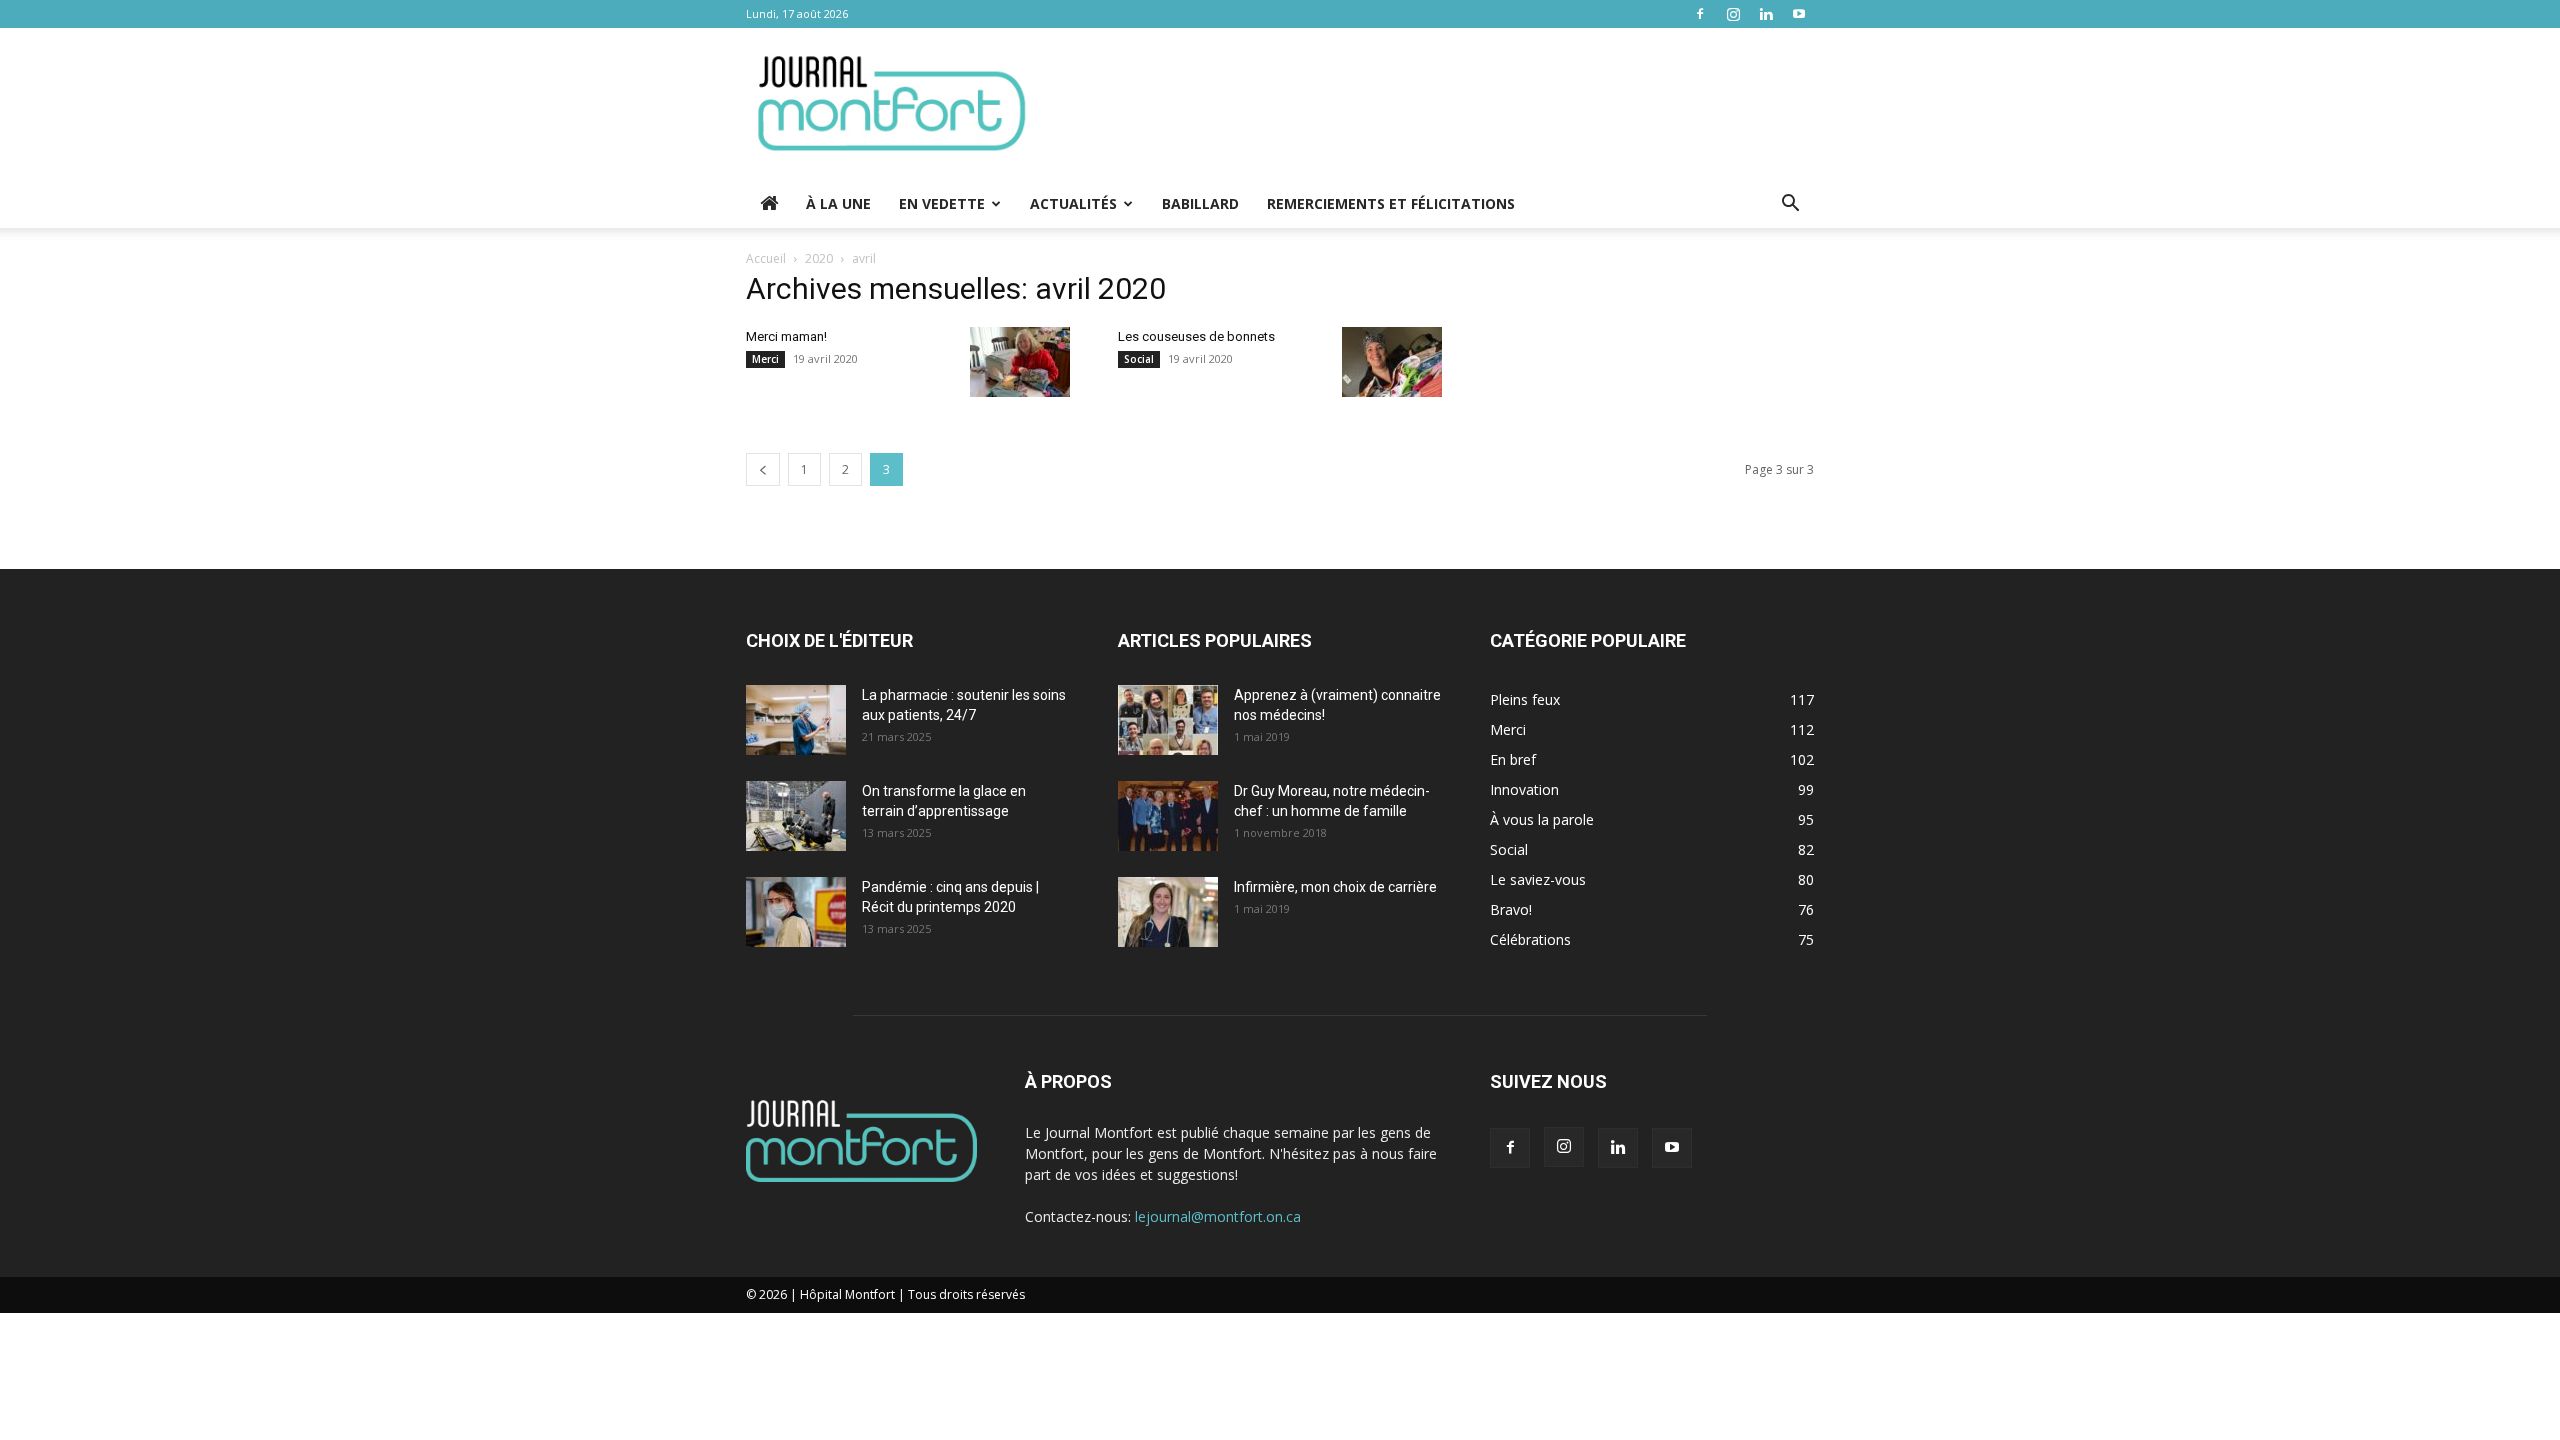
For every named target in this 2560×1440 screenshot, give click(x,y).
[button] (1790, 205)
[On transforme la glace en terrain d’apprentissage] (796, 816)
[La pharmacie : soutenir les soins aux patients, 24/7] (796, 720)
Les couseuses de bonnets (1196, 336)
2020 (819, 258)
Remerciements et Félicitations (1391, 203)
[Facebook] (1700, 14)
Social (1139, 359)
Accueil (766, 258)
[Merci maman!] (1020, 362)
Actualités (1073, 203)
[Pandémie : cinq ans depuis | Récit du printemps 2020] (796, 912)
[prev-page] (763, 469)
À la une (838, 203)
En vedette (942, 203)
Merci (765, 359)
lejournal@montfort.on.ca (1218, 1216)
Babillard (1200, 203)
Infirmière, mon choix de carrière (1335, 887)
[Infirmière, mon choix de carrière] (1168, 912)
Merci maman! (786, 336)
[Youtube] (1799, 14)
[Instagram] (1733, 14)
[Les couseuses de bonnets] (1392, 362)
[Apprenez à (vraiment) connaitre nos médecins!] (1168, 720)
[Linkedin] (1766, 14)
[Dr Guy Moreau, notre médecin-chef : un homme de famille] (1168, 816)
